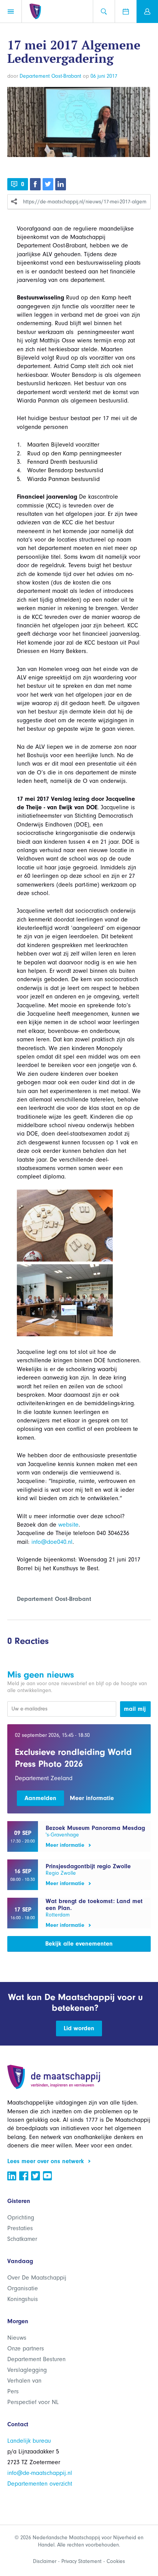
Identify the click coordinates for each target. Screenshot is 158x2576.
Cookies (116, 2561)
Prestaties (20, 2228)
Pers (13, 2391)
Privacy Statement (81, 2561)
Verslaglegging (27, 2370)
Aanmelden (40, 1798)
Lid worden (79, 2028)
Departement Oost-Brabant (50, 76)
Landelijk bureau (29, 2441)
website (68, 1525)
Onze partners (26, 2349)
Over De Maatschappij (37, 2278)
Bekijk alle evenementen (79, 1944)
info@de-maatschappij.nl (40, 2473)
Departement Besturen (36, 2359)
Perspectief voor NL (33, 2402)
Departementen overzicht (40, 2484)
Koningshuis (23, 2299)
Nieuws (17, 2338)
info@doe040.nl (52, 1542)
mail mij (135, 1709)
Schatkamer (22, 2239)
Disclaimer (45, 2561)
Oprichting (21, 2218)
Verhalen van (24, 2381)
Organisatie (23, 2288)
